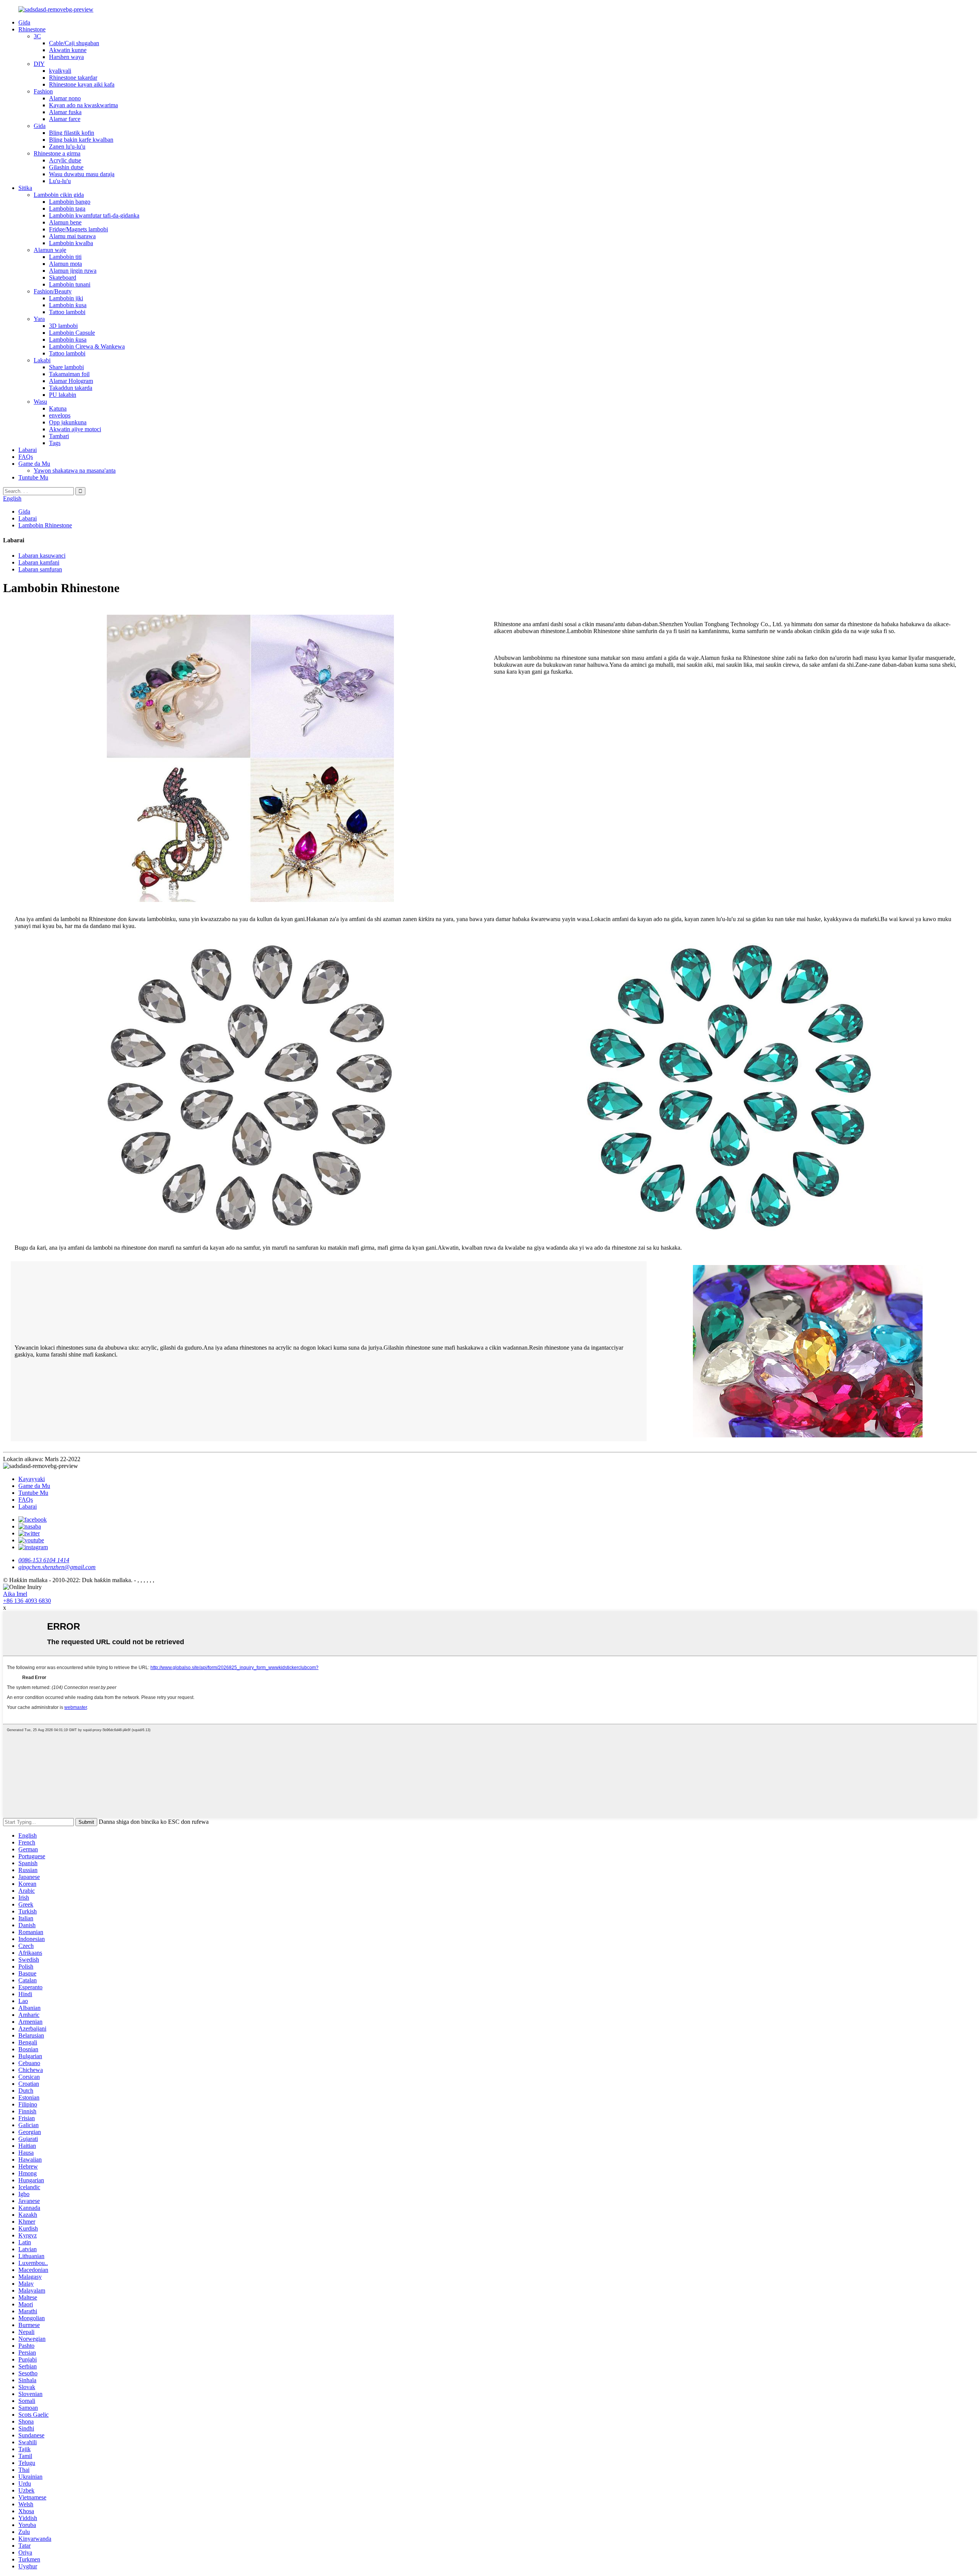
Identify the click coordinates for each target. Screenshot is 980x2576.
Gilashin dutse (66, 167)
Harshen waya (66, 57)
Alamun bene (65, 222)
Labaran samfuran (40, 569)
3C (37, 36)
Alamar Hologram (71, 381)
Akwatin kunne (68, 50)
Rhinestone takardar (73, 78)
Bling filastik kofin (72, 133)
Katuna (58, 408)
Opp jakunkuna (68, 422)
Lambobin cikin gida (59, 195)
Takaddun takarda (71, 388)
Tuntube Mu (33, 477)
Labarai (28, 450)
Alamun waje (50, 250)
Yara (39, 319)
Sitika (25, 188)
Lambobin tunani (70, 284)
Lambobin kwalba (71, 243)
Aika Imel (15, 1594)
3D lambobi (63, 326)
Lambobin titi (65, 257)
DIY (39, 64)
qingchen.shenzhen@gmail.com (57, 1567)
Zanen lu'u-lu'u (67, 146)
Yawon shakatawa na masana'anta (75, 471)
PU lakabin (63, 395)
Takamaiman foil (69, 374)
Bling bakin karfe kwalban (81, 140)
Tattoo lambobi (67, 312)
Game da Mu (34, 464)
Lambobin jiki (66, 298)
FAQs (26, 457)
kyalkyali (60, 71)
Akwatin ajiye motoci (75, 429)
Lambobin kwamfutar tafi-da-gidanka (94, 215)
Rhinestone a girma (57, 153)
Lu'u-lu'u (60, 181)
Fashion (43, 91)
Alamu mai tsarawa (72, 236)
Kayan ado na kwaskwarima (83, 105)
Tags (55, 443)
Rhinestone (32, 29)
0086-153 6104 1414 (44, 1560)
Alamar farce (65, 119)
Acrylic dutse (65, 160)
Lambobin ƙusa (68, 305)
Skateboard (63, 277)
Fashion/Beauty (53, 291)
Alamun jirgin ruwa (73, 271)
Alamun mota (65, 264)
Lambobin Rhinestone (45, 525)
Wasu (40, 402)
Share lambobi (66, 367)
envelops (60, 415)
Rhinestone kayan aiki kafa (82, 84)
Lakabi (42, 360)
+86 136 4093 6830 (27, 1601)
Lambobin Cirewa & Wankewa (87, 346)
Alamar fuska (65, 112)
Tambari (59, 436)
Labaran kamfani (39, 562)
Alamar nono (65, 98)
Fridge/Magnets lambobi (78, 229)
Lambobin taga (67, 209)
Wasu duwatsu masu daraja (82, 174)
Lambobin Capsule (72, 333)
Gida (24, 22)
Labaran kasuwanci (42, 556)
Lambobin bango (70, 202)
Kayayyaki (32, 1479)
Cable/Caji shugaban (74, 43)
